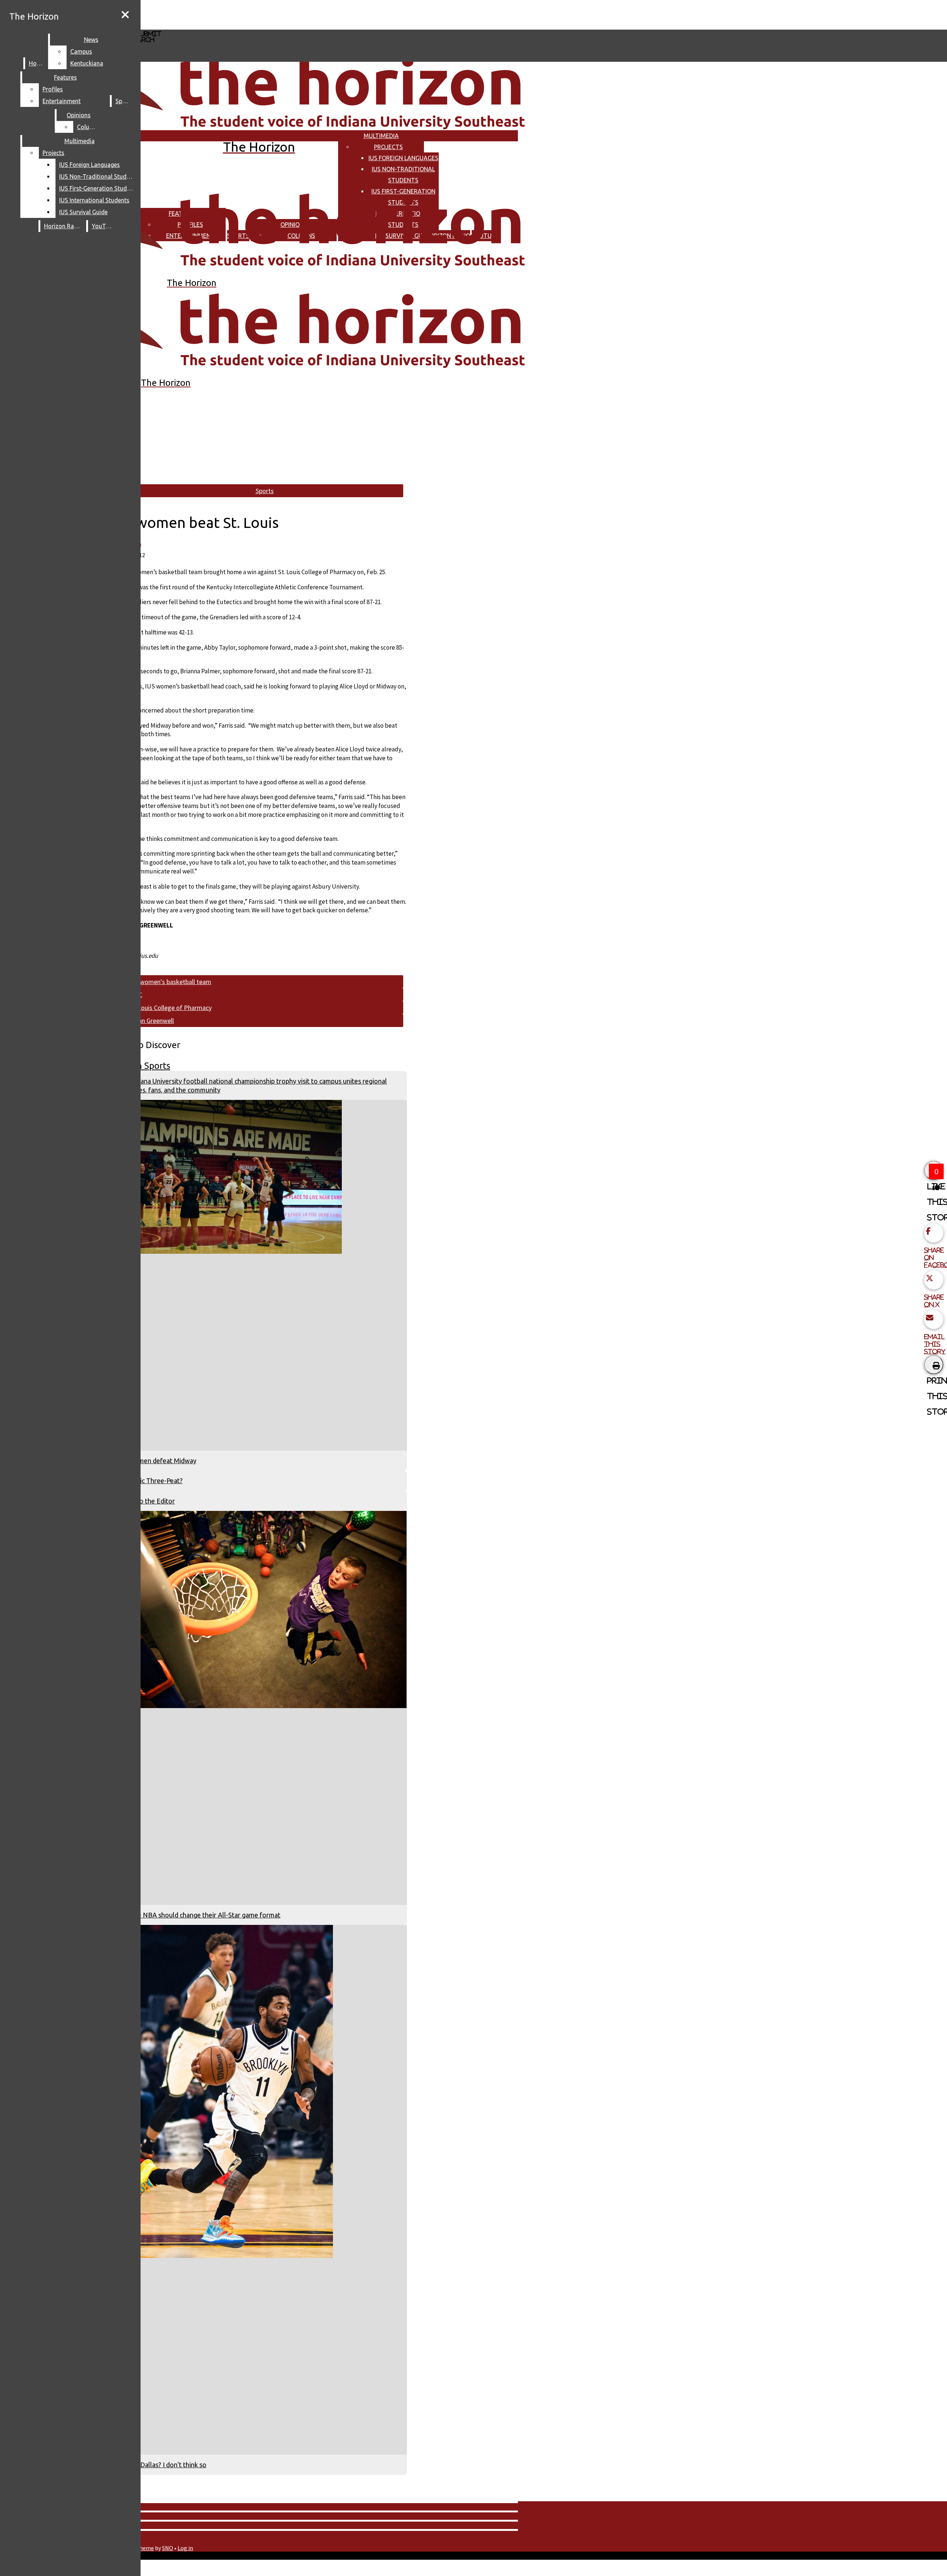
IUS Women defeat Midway (156, 1461)
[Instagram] (221, 14)
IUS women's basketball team (170, 982)
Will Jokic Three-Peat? (150, 1481)
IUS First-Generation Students (98, 188)
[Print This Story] (934, 1364)
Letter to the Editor (146, 1501)
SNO (168, 2548)
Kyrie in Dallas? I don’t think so (161, 2465)
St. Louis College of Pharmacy (170, 1008)
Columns (89, 127)
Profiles (53, 89)
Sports (124, 101)
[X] (221, 26)
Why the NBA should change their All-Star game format (198, 1915)
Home (37, 63)
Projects (388, 147)
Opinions (79, 115)
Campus (81, 51)
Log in (185, 2548)
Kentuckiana (87, 63)
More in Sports (141, 1066)
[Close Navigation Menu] (125, 15)
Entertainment (62, 101)
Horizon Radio (63, 226)
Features (65, 77)
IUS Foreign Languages (403, 158)
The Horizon (34, 16)
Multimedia (381, 136)
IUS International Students (94, 200)
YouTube (104, 226)
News (91, 40)
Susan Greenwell (151, 1021)
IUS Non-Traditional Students (98, 176)
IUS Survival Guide (83, 212)
